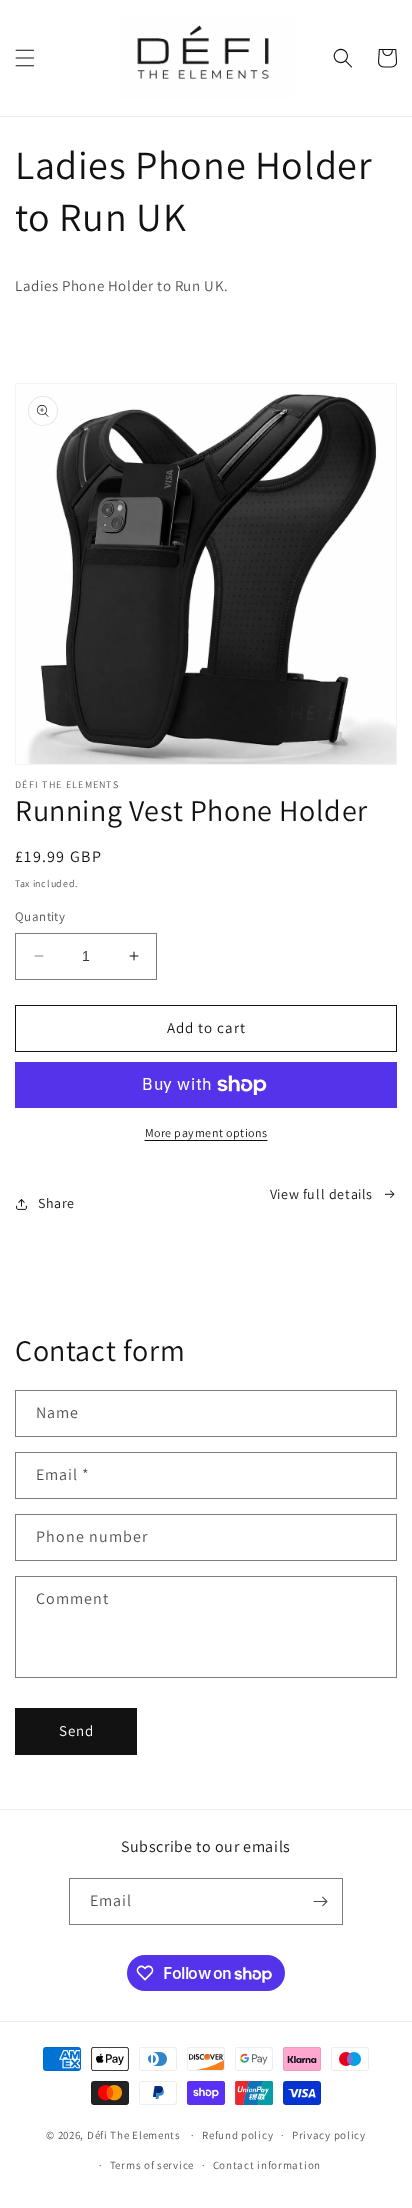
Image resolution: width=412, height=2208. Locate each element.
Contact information (267, 2165)
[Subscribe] (320, 1901)
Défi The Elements (134, 2135)
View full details (321, 1194)
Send (76, 1730)
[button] (25, 58)
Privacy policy (329, 2135)
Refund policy (237, 2135)
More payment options (206, 1132)
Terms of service (152, 2165)
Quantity (40, 916)
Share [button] (56, 1203)
